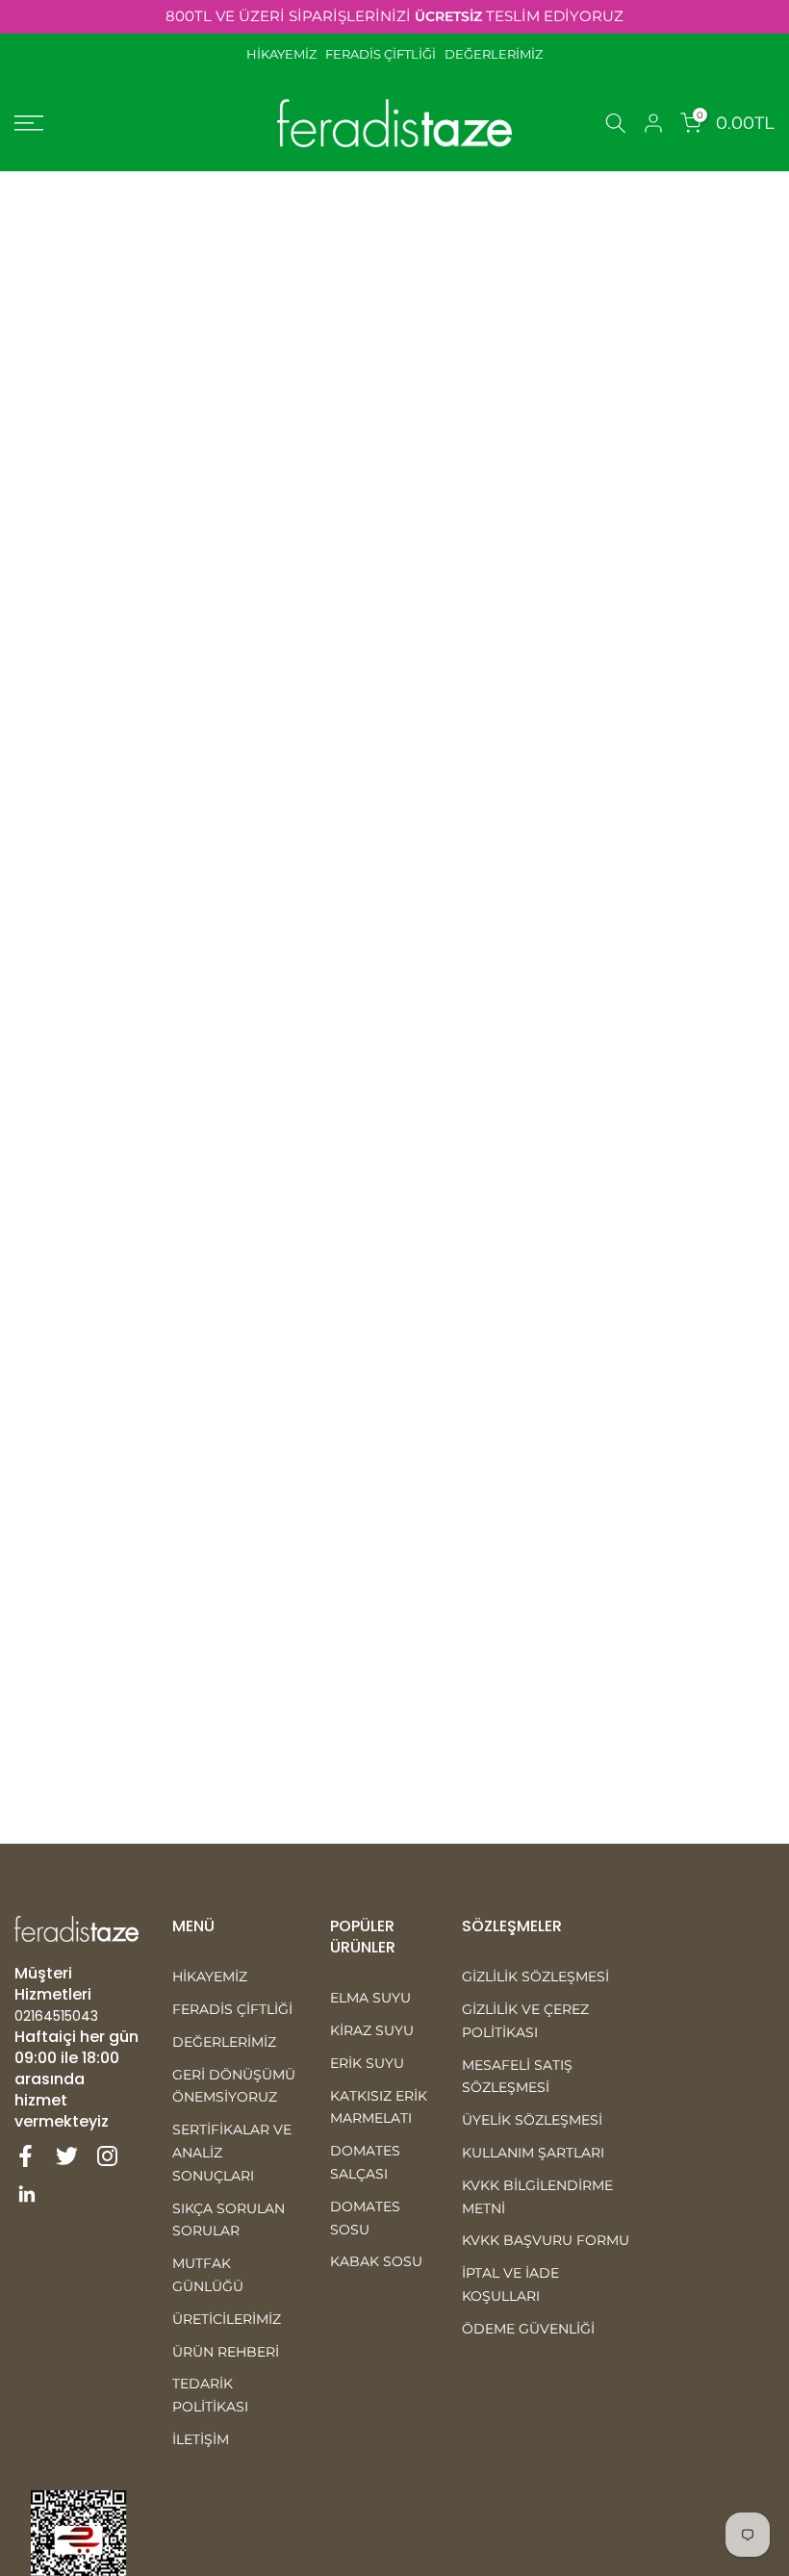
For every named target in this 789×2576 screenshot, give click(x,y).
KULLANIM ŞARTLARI (533, 2153)
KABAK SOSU (376, 2261)
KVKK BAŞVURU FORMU (546, 2240)
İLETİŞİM (201, 2439)
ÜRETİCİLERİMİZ (227, 2319)
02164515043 (56, 2016)
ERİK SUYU (367, 2063)
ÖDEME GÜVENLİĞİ (528, 2329)
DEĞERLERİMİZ (494, 54)
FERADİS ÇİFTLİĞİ (381, 54)
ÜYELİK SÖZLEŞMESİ (532, 2120)
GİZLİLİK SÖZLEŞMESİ (535, 1977)
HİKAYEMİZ (286, 54)
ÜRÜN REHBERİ (226, 2352)
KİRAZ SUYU (372, 2030)
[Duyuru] (394, 17)
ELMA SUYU (370, 1998)
